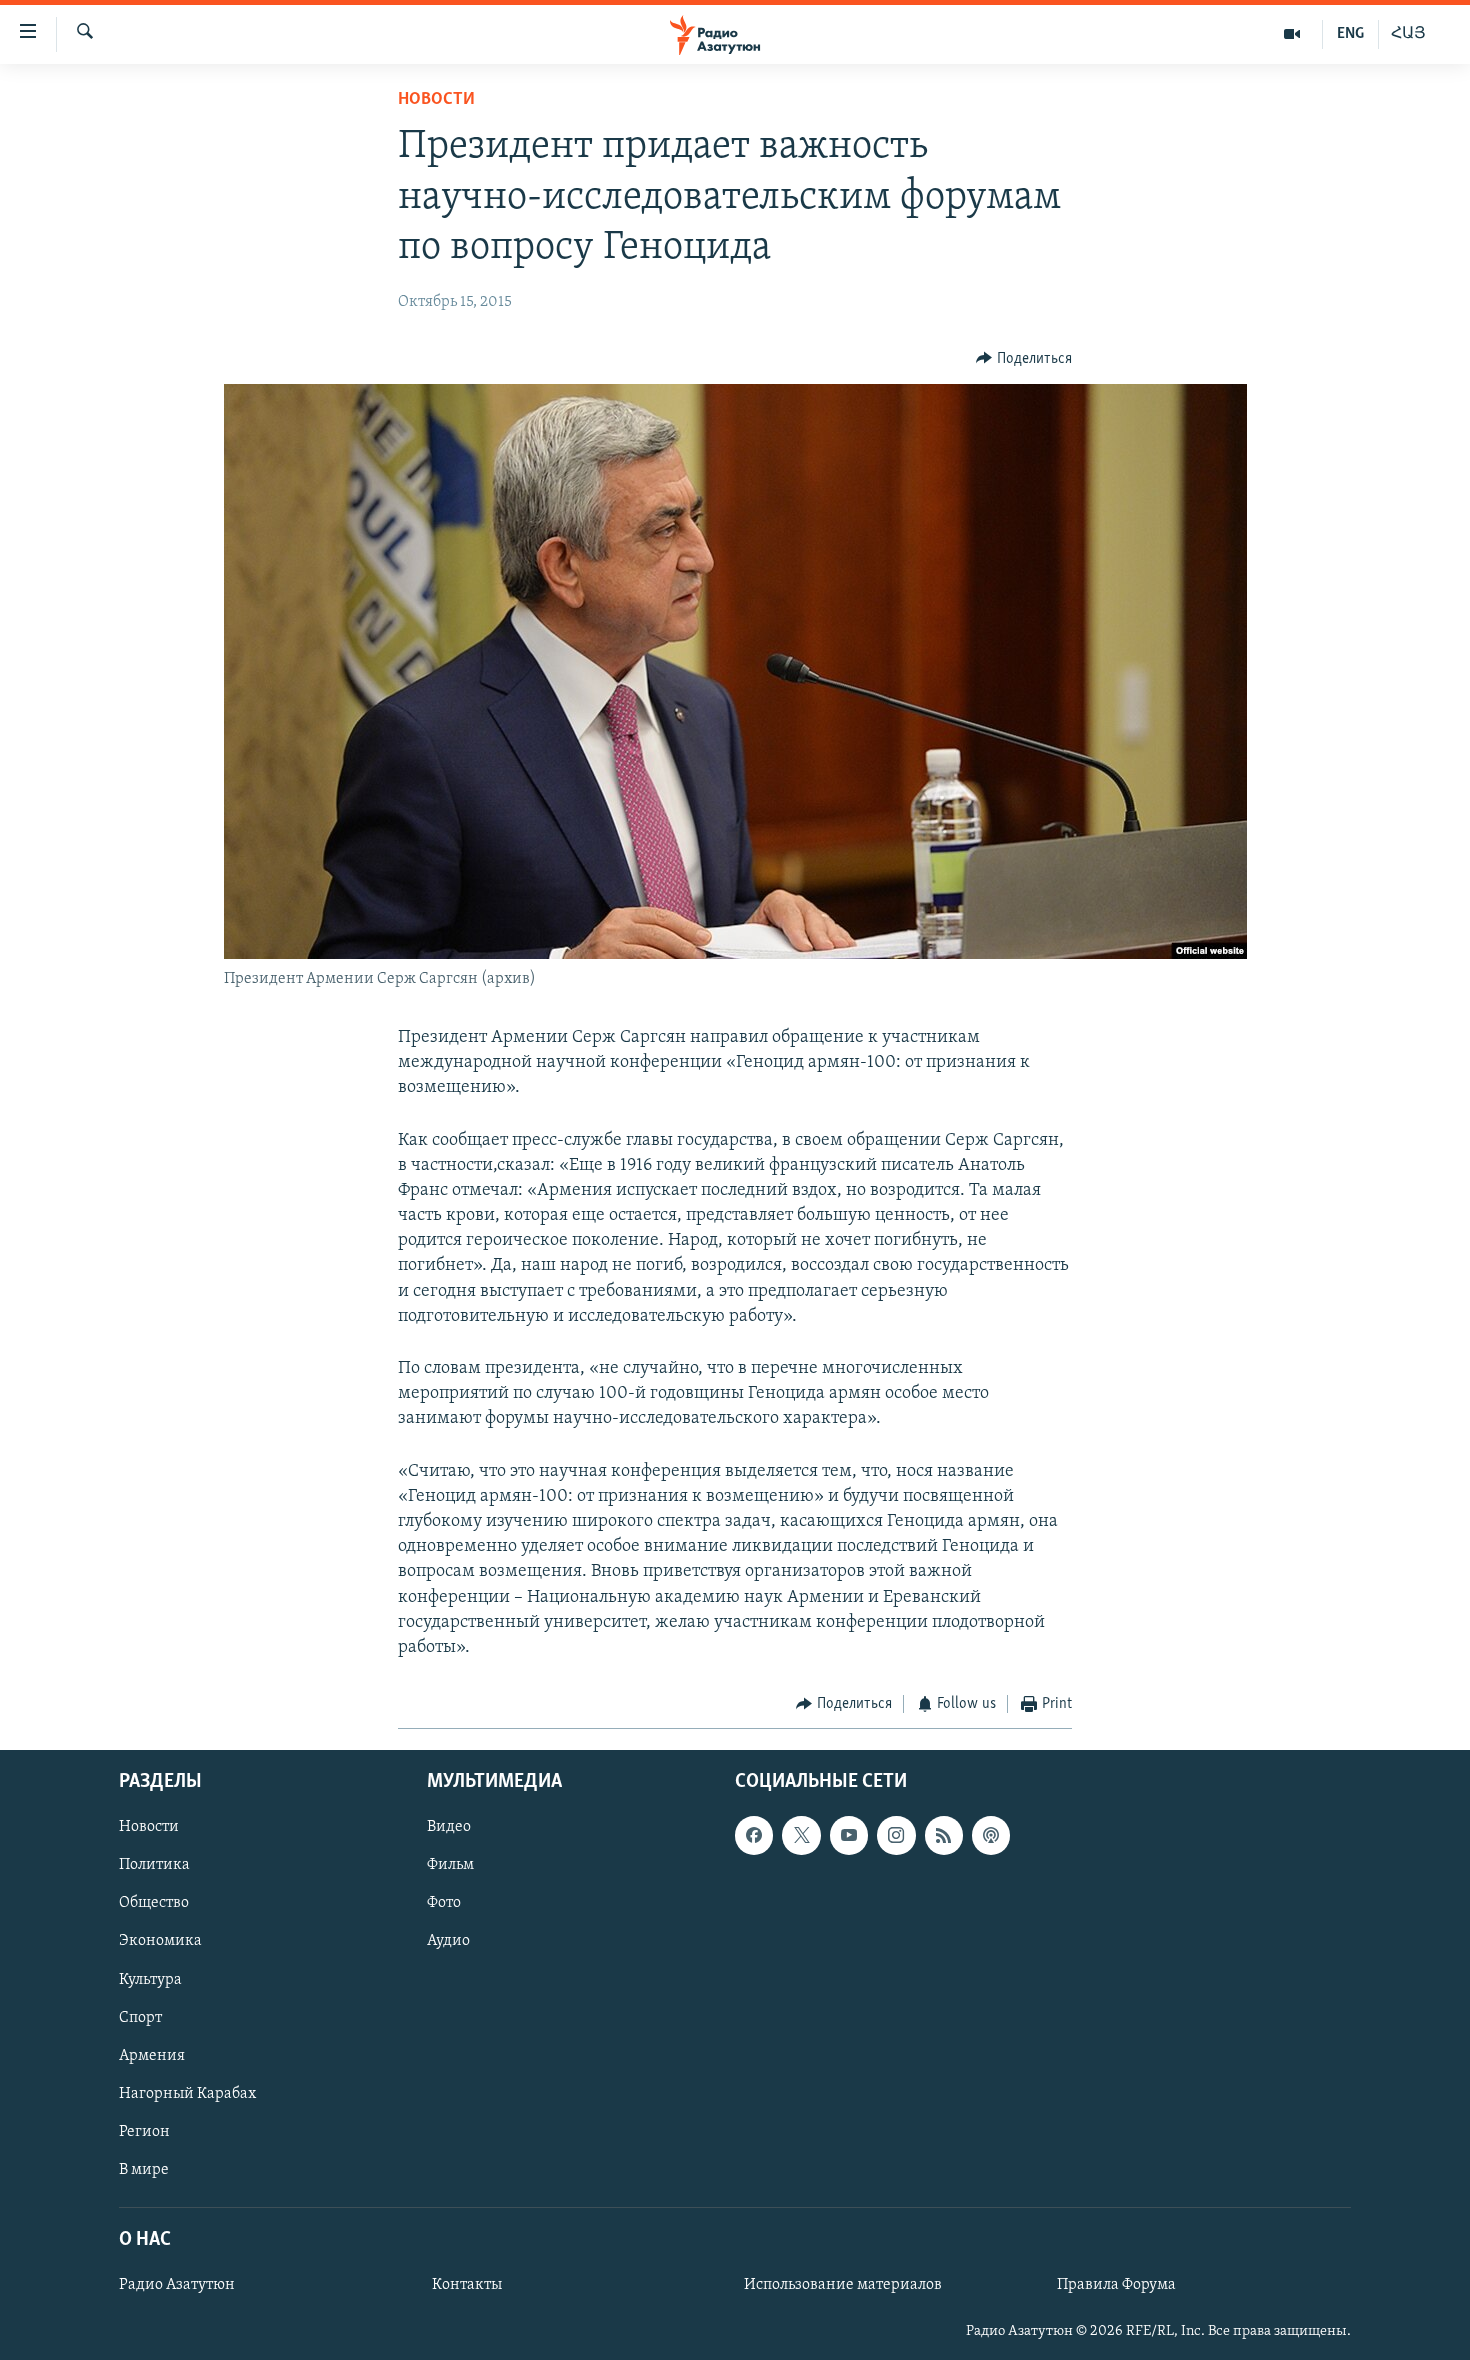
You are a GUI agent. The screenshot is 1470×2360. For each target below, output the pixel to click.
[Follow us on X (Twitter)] (801, 1835)
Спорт (140, 2017)
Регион (144, 2131)
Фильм (450, 1865)
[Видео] (1292, 34)
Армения (152, 2055)
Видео (449, 1827)
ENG (1350, 34)
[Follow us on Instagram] (896, 1835)
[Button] (1024, 359)
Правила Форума (1116, 2285)
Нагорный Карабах (187, 2093)
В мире (144, 2169)
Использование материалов (843, 2285)
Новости (436, 100)
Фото (444, 1903)
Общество (154, 1903)
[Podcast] (991, 1835)
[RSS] (944, 1835)
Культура (150, 1979)
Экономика (160, 1941)
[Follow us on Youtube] (849, 1835)
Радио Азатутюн (177, 2285)
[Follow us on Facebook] (754, 1835)
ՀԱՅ (1408, 34)
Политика (154, 1865)
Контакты (467, 2285)
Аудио (448, 1941)
